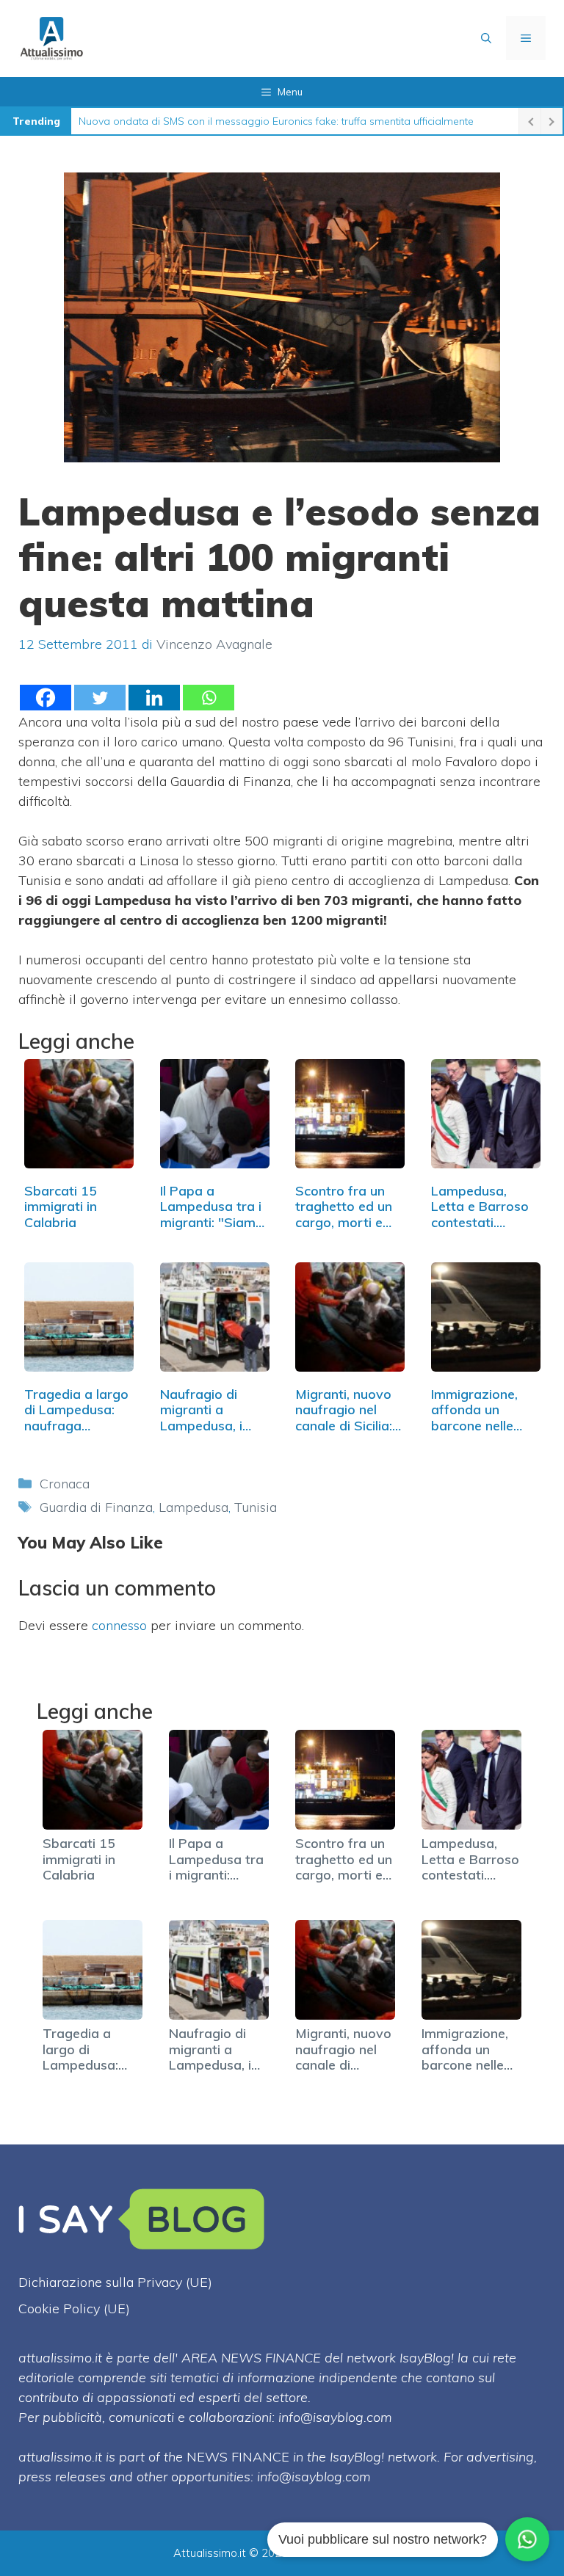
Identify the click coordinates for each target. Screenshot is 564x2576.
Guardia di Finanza (96, 1507)
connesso (119, 1625)
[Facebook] (46, 698)
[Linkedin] (154, 698)
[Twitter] (100, 698)
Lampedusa (194, 1507)
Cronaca (65, 1484)
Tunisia (256, 1507)
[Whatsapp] (209, 698)
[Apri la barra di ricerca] (486, 38)
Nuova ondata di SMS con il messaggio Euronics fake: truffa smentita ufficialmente (276, 121)
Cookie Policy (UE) (74, 2308)
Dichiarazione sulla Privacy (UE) (115, 2282)
